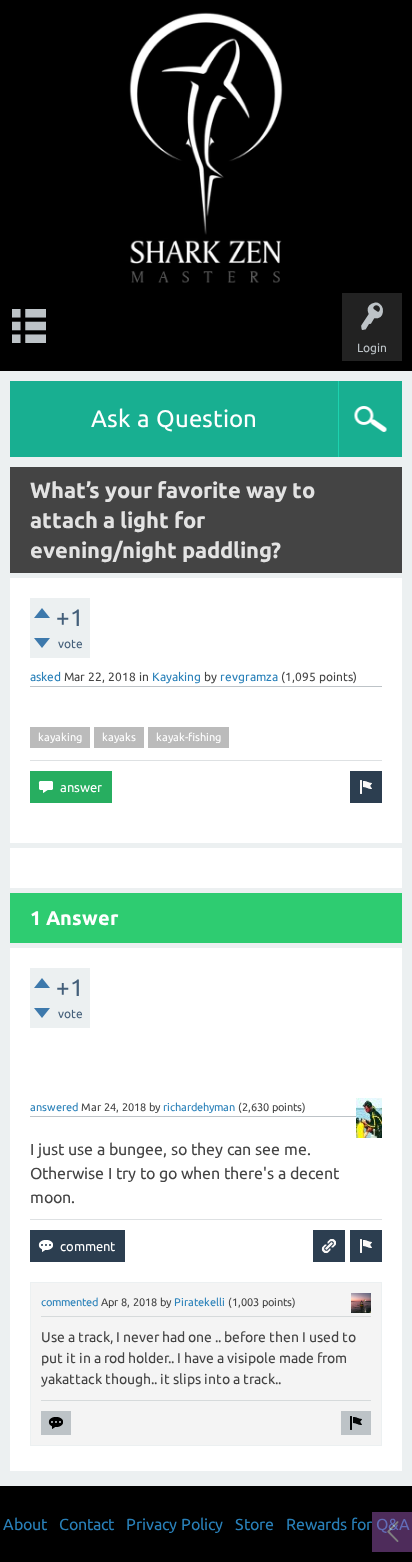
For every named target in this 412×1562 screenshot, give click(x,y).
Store (254, 1524)
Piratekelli (199, 1302)
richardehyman (199, 1107)
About (25, 1524)
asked (45, 676)
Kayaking (176, 676)
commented (69, 1302)
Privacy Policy (174, 1524)
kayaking (60, 737)
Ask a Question (174, 418)
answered (54, 1107)
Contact (86, 1524)
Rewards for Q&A (348, 1524)
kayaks (119, 737)
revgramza (249, 676)
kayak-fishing (188, 737)
